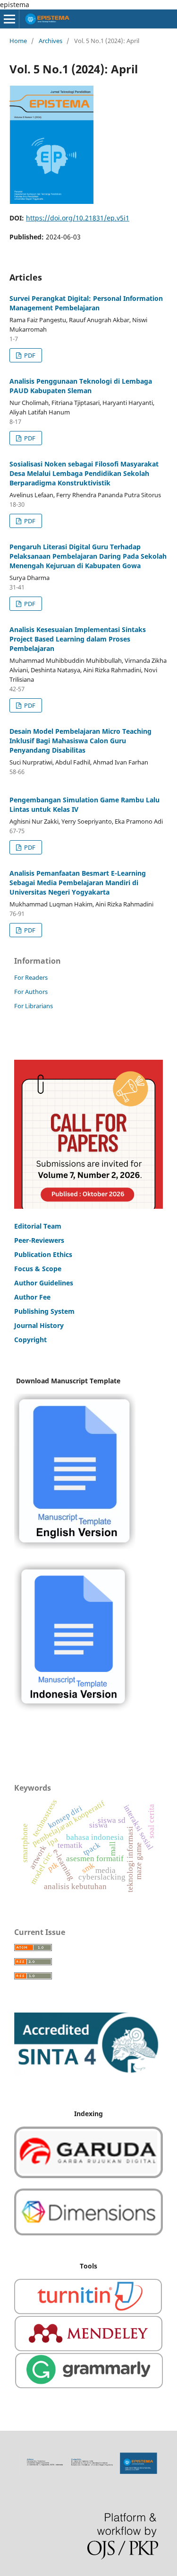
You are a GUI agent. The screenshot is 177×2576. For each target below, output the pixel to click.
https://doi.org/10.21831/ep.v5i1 (78, 218)
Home (18, 41)
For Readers (31, 977)
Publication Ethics (43, 1254)
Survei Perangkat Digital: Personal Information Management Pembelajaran (86, 303)
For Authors (31, 992)
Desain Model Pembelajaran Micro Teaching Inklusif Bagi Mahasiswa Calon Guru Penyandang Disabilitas (80, 741)
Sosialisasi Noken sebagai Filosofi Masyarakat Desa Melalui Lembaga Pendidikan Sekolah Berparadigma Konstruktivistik (84, 473)
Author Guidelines (44, 1283)
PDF (29, 355)
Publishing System (44, 1311)
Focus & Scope (38, 1269)
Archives (51, 41)
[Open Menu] (9, 19)
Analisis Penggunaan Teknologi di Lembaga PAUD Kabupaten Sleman (81, 386)
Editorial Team (38, 1226)
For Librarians (34, 1006)
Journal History (39, 1325)
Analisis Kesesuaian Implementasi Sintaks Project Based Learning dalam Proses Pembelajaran (78, 639)
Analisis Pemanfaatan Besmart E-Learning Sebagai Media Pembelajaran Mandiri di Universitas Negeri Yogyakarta (78, 883)
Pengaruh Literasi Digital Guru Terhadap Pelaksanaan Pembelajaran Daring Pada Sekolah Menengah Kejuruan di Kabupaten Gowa (88, 556)
